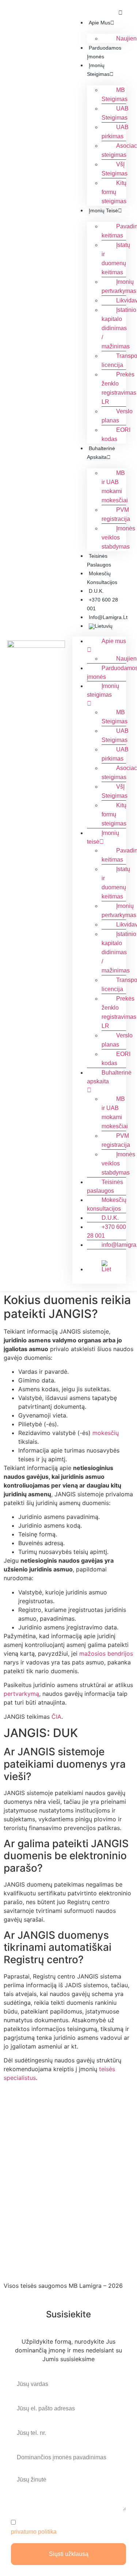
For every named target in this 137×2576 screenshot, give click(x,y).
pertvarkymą (21, 1694)
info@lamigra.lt (108, 617)
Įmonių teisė (103, 210)
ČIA (56, 1717)
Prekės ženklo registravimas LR (119, 388)
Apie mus (100, 23)
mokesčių (106, 1433)
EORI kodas (116, 434)
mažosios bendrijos (106, 1653)
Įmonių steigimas (103, 690)
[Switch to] (107, 626)
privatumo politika (34, 2531)
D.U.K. (96, 591)
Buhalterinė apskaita (109, 1077)
